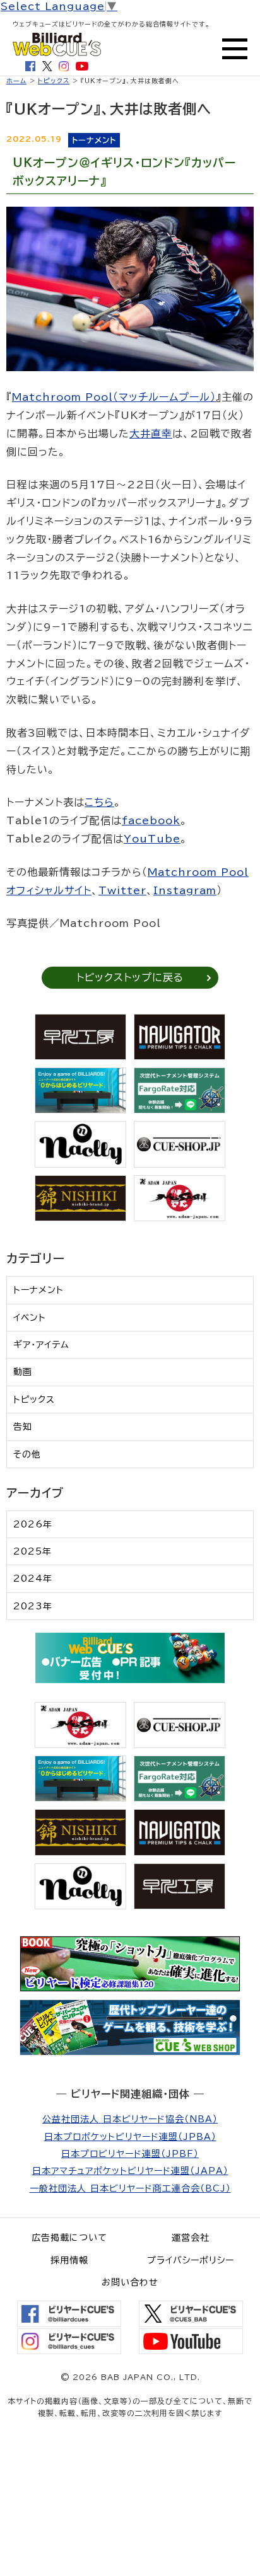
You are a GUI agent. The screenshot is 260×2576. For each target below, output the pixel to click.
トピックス (54, 81)
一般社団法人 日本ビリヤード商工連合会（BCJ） (130, 2188)
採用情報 (69, 2260)
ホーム (16, 81)
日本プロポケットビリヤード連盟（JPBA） (130, 2137)
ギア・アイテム (41, 1345)
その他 (27, 1454)
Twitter (122, 890)
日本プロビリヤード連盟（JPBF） (130, 2154)
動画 (23, 1372)
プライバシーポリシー (191, 2260)
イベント (30, 1318)
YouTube (152, 839)
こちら (99, 802)
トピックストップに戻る (130, 977)
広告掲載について (69, 2238)
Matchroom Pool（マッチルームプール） (114, 397)
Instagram (185, 890)
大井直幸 (151, 434)
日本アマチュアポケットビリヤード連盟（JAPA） (130, 2171)
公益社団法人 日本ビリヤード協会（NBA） (130, 2119)
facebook (151, 820)
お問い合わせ (130, 2282)
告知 (23, 1427)
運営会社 (191, 2238)
